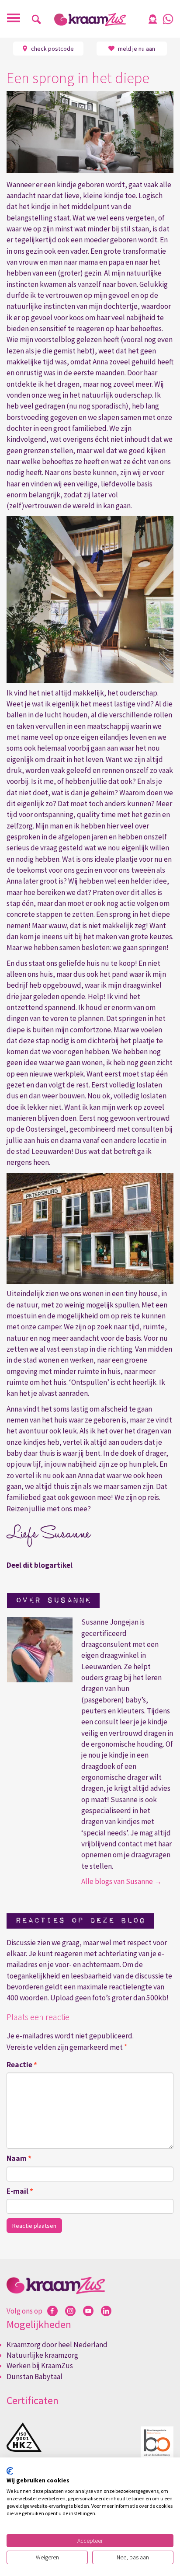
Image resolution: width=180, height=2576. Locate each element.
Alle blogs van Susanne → (121, 1881)
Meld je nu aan (136, 49)
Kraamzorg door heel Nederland (57, 2345)
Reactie (22, 2065)
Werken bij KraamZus (40, 2366)
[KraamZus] (90, 20)
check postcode (52, 49)
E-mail (20, 2191)
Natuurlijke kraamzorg (42, 2355)
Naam (19, 2158)
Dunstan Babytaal (35, 2377)
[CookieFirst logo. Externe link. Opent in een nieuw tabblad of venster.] (10, 2471)
